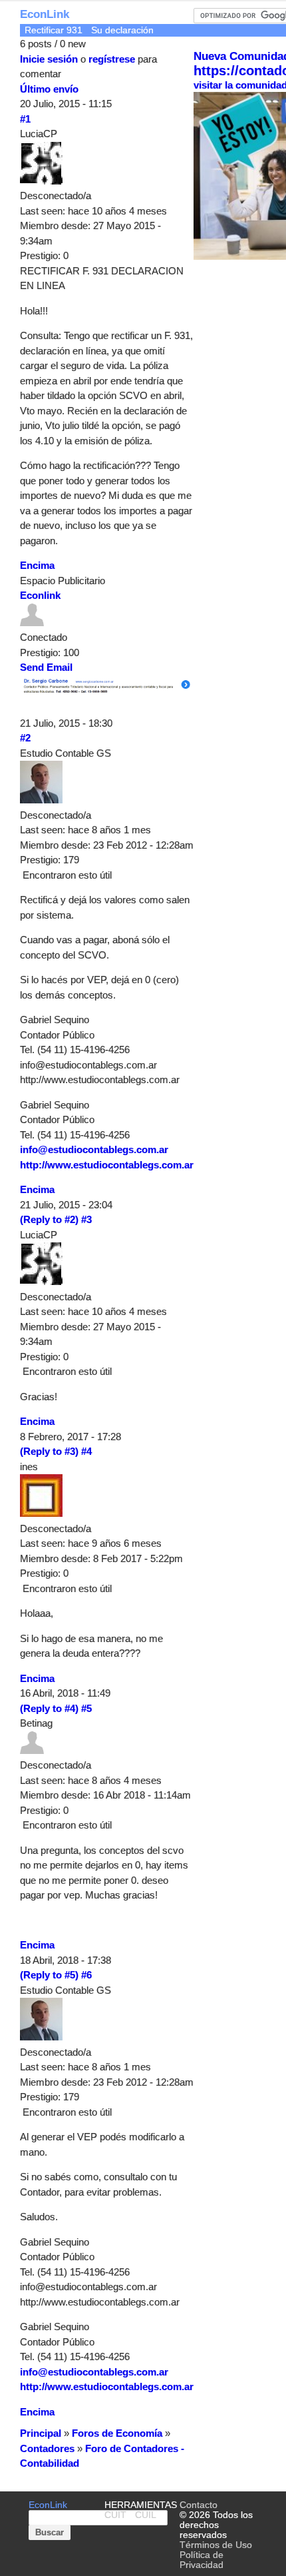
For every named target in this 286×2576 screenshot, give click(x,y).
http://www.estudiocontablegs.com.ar (107, 1165)
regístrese (112, 59)
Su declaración (122, 30)
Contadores (47, 2448)
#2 (25, 738)
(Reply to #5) (49, 1975)
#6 (86, 1975)
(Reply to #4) (49, 1708)
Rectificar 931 (54, 30)
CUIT (115, 2515)
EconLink (45, 14)
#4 (86, 1451)
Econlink (40, 595)
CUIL (146, 2515)
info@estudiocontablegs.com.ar (94, 1149)
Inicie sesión (49, 59)
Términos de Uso (216, 2545)
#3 (86, 1219)
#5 (86, 1708)
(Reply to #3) (49, 1451)
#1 (25, 119)
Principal (41, 2433)
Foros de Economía (117, 2433)
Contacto (199, 2505)
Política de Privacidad (202, 2560)
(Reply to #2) (49, 1219)
